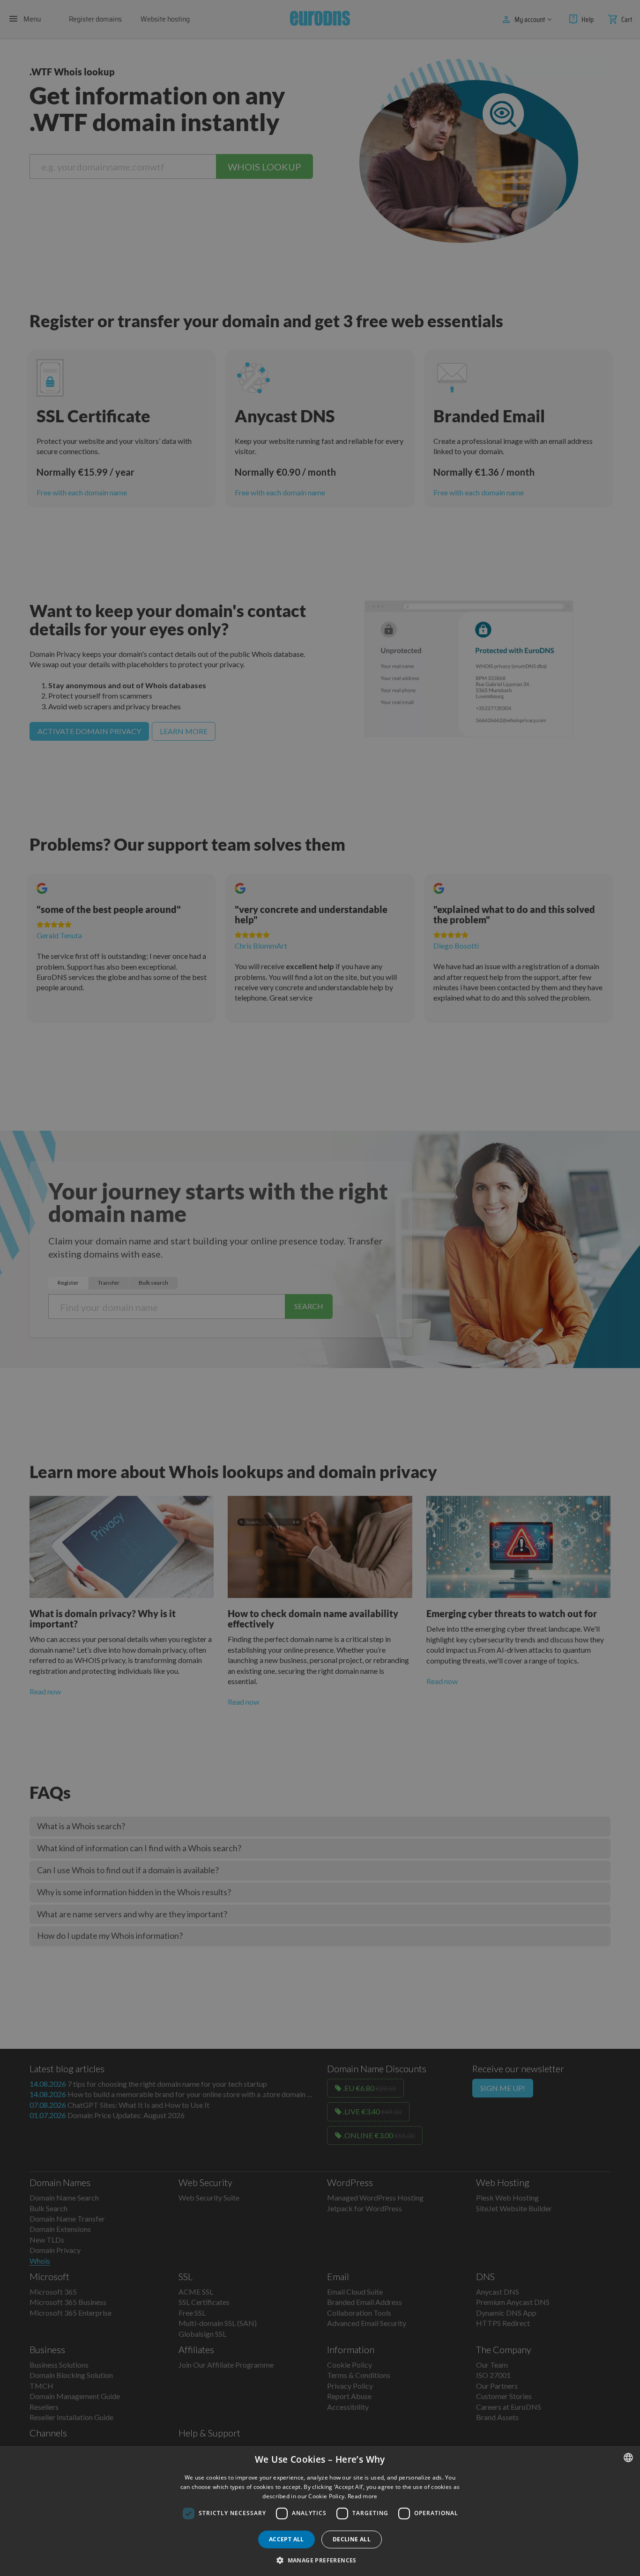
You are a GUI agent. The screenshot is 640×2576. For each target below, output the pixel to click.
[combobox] (628, 2458)
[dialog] (320, 2511)
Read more (363, 2496)
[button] (320, 2560)
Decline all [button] (352, 2539)
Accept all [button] (287, 2539)
